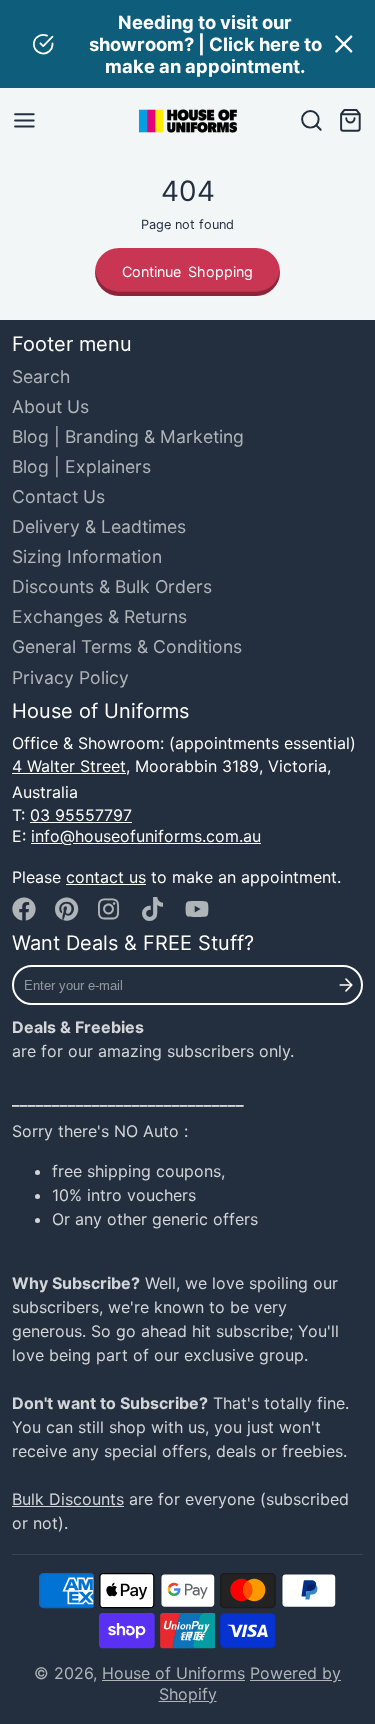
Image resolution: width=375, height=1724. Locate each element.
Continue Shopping (188, 271)
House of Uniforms (173, 1673)
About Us (50, 406)
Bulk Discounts (68, 1499)
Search (41, 376)
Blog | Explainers (81, 466)
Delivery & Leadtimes (99, 526)
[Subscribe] (346, 985)
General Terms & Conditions (127, 646)
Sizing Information (87, 556)
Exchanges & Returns (99, 616)
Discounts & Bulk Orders (112, 586)
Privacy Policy (70, 677)
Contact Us (58, 496)
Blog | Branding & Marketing (128, 436)
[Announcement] (187, 44)
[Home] (188, 121)
